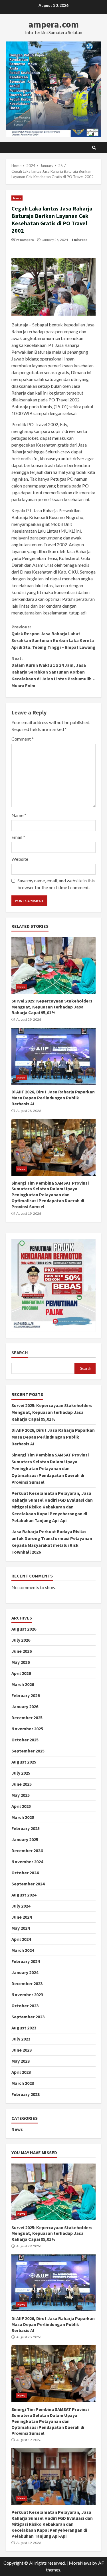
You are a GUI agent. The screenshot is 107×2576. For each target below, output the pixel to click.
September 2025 (28, 1751)
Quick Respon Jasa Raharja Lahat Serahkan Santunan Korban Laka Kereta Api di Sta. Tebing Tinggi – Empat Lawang (53, 637)
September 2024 (28, 1884)
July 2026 (21, 1640)
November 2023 (27, 1994)
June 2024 (22, 1917)
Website (20, 859)
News (17, 198)
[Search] (94, 148)
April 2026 (21, 1673)
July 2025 (21, 1773)
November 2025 (27, 1729)
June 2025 (22, 1784)
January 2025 (25, 1839)
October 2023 (25, 2006)
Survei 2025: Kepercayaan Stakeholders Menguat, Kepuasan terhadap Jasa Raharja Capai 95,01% (53, 965)
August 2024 (24, 1895)
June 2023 (22, 2050)
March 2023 (23, 2083)
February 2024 (26, 1961)
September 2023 (28, 2017)
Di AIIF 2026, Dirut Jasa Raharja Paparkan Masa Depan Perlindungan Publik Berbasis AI (53, 1056)
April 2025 (21, 1806)
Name (19, 815)
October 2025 (25, 1740)
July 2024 (21, 1906)
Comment (23, 739)
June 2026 (22, 1651)
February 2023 (26, 2094)
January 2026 (25, 1706)
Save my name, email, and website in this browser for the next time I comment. (56, 884)
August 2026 (24, 1629)
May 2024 (21, 1928)
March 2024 (23, 1950)
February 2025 (26, 1828)
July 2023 (21, 2039)
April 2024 (21, 1939)
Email (18, 837)
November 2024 (27, 1862)
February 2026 (26, 1695)
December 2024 (27, 1850)
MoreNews (80, 2563)
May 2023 (21, 2061)
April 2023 (21, 2072)
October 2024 (25, 1873)
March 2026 (23, 1684)
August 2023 (24, 2028)
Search (20, 1353)
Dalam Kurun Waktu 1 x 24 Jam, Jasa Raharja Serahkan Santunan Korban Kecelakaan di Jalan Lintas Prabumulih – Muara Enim (53, 672)
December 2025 (27, 1718)
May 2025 (21, 1795)
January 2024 (25, 1972)
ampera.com (54, 24)
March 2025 (23, 1817)
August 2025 (24, 1762)
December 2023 (27, 1983)
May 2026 (21, 1662)
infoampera (25, 240)
